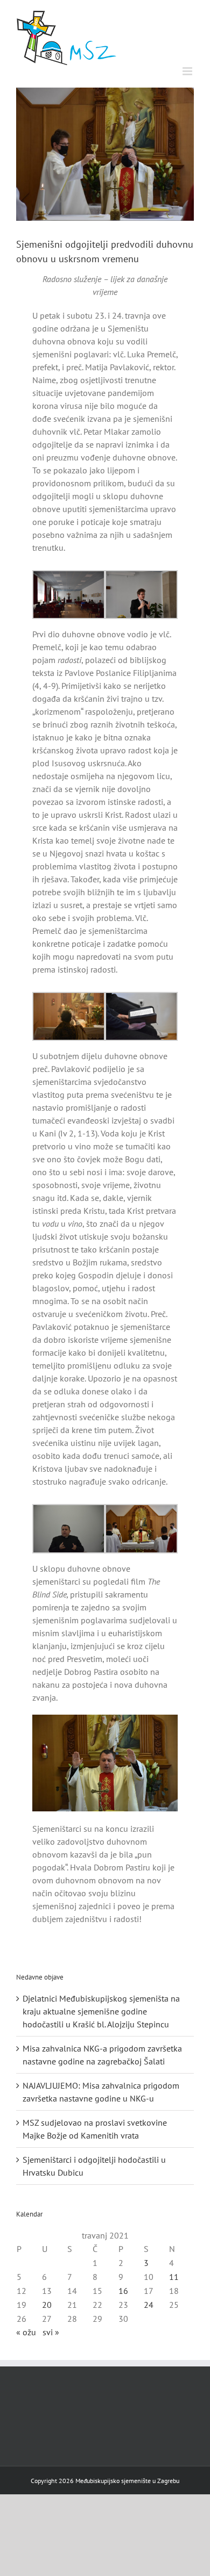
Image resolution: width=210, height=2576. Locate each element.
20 (47, 2305)
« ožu (26, 2332)
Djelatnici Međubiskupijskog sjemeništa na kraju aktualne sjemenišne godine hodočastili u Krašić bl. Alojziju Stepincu (101, 2011)
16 (123, 2291)
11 (174, 2277)
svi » (51, 2332)
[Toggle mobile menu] (188, 71)
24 (149, 2305)
